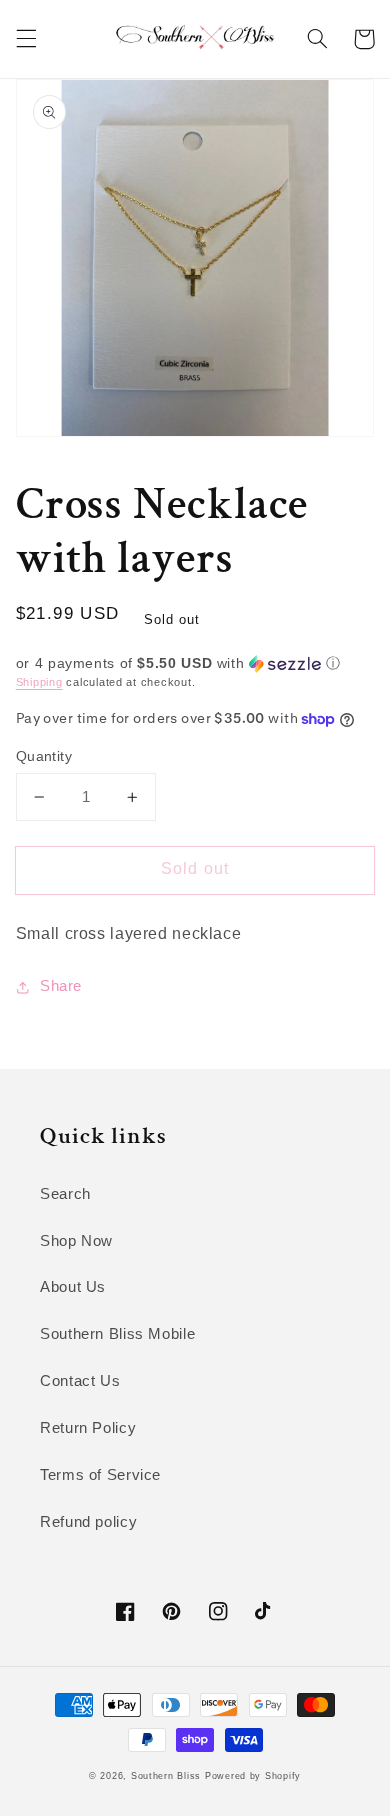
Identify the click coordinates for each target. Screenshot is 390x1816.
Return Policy (88, 1428)
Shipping (39, 682)
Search (65, 1194)
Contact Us (80, 1381)
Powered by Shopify (253, 1776)
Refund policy (88, 1522)
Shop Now (76, 1241)
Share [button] (61, 986)
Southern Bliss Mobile (117, 1334)
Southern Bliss (166, 1776)
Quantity (44, 756)
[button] (26, 39)
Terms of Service (100, 1475)
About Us (73, 1287)
